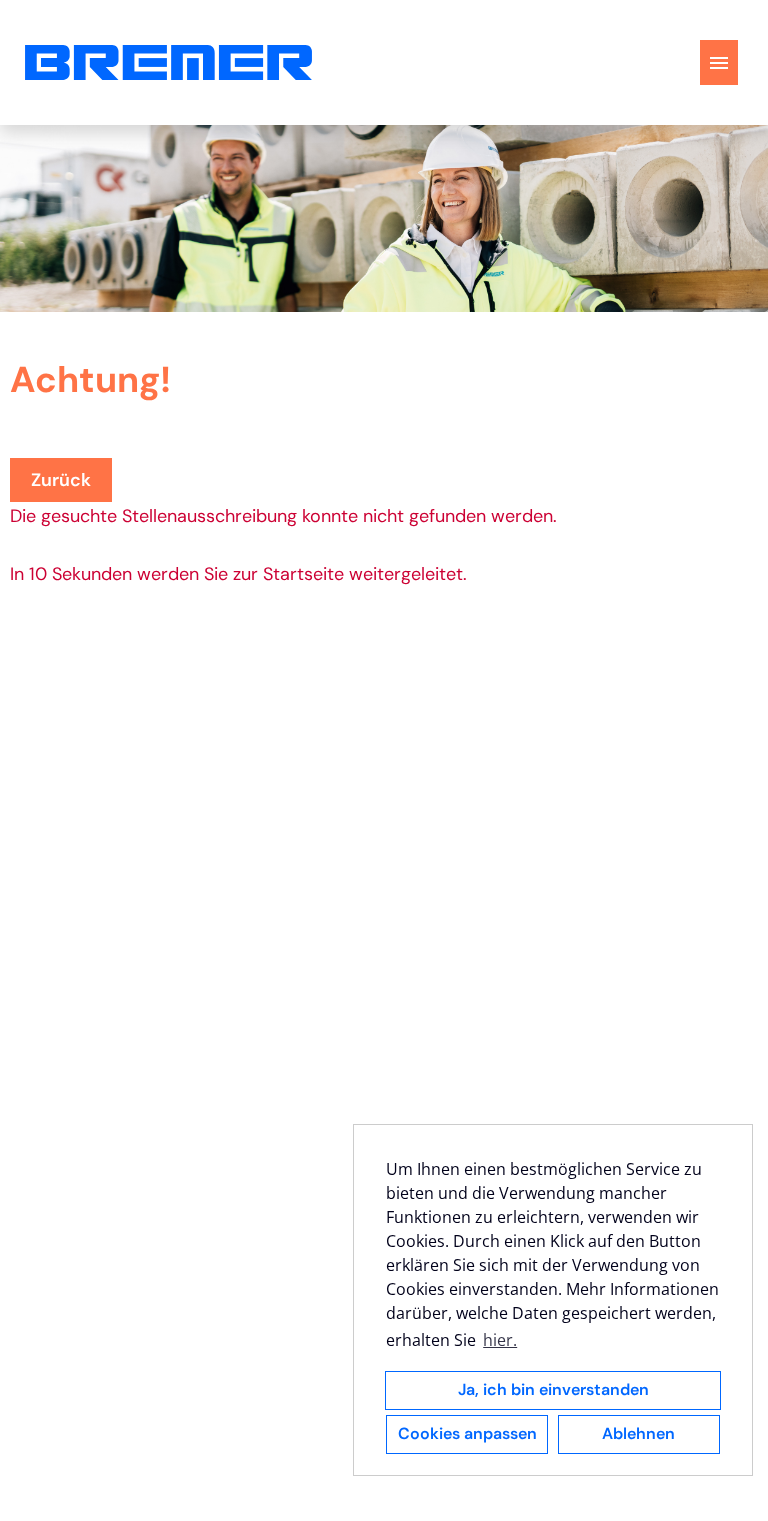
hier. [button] (500, 1340)
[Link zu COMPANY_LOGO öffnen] (168, 62)
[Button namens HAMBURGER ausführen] (719, 62)
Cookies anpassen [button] (467, 1433)
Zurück (61, 480)
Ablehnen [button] (638, 1433)
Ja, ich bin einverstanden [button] (553, 1389)
